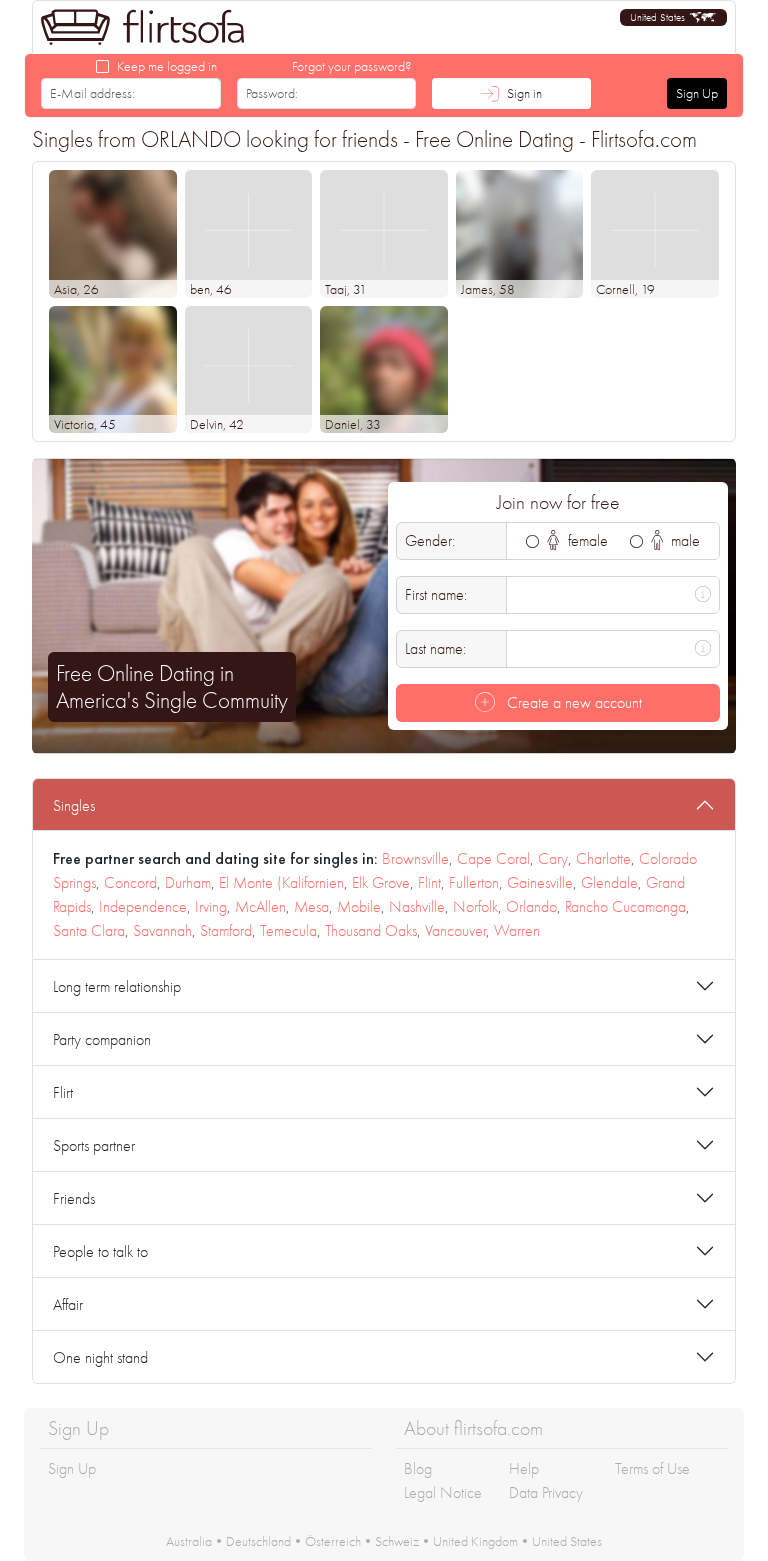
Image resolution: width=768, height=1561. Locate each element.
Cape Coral (493, 858)
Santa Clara (89, 930)
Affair (68, 1304)
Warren (517, 930)
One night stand (100, 1357)
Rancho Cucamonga (625, 906)
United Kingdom (475, 1541)
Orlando (531, 906)
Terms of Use (652, 1468)
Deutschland (258, 1541)
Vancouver (455, 930)
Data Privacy (546, 1492)
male (683, 540)
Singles (74, 805)
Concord (130, 882)
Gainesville (540, 882)
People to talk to (100, 1251)
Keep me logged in (167, 66)
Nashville (417, 906)
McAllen (260, 906)
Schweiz (397, 1541)
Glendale (609, 882)
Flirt (63, 1092)
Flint (429, 882)
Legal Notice (443, 1492)
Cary (553, 858)
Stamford (226, 930)
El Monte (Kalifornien (281, 882)
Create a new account (572, 702)
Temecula (288, 930)
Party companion (102, 1039)
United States (567, 1541)
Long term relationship (117, 986)
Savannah (162, 930)
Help (524, 1468)
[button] (673, 17)
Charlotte (603, 858)
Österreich (333, 1541)
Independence (143, 906)
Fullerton (474, 882)
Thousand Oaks (371, 930)
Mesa (311, 906)
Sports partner (94, 1145)
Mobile (359, 906)
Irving (211, 906)
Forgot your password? (352, 66)
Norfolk (475, 906)
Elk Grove (381, 882)
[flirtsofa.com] (143, 27)
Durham (188, 882)
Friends (74, 1198)
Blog (418, 1468)
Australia (189, 1541)
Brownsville (415, 858)
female (586, 540)
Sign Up (697, 93)
